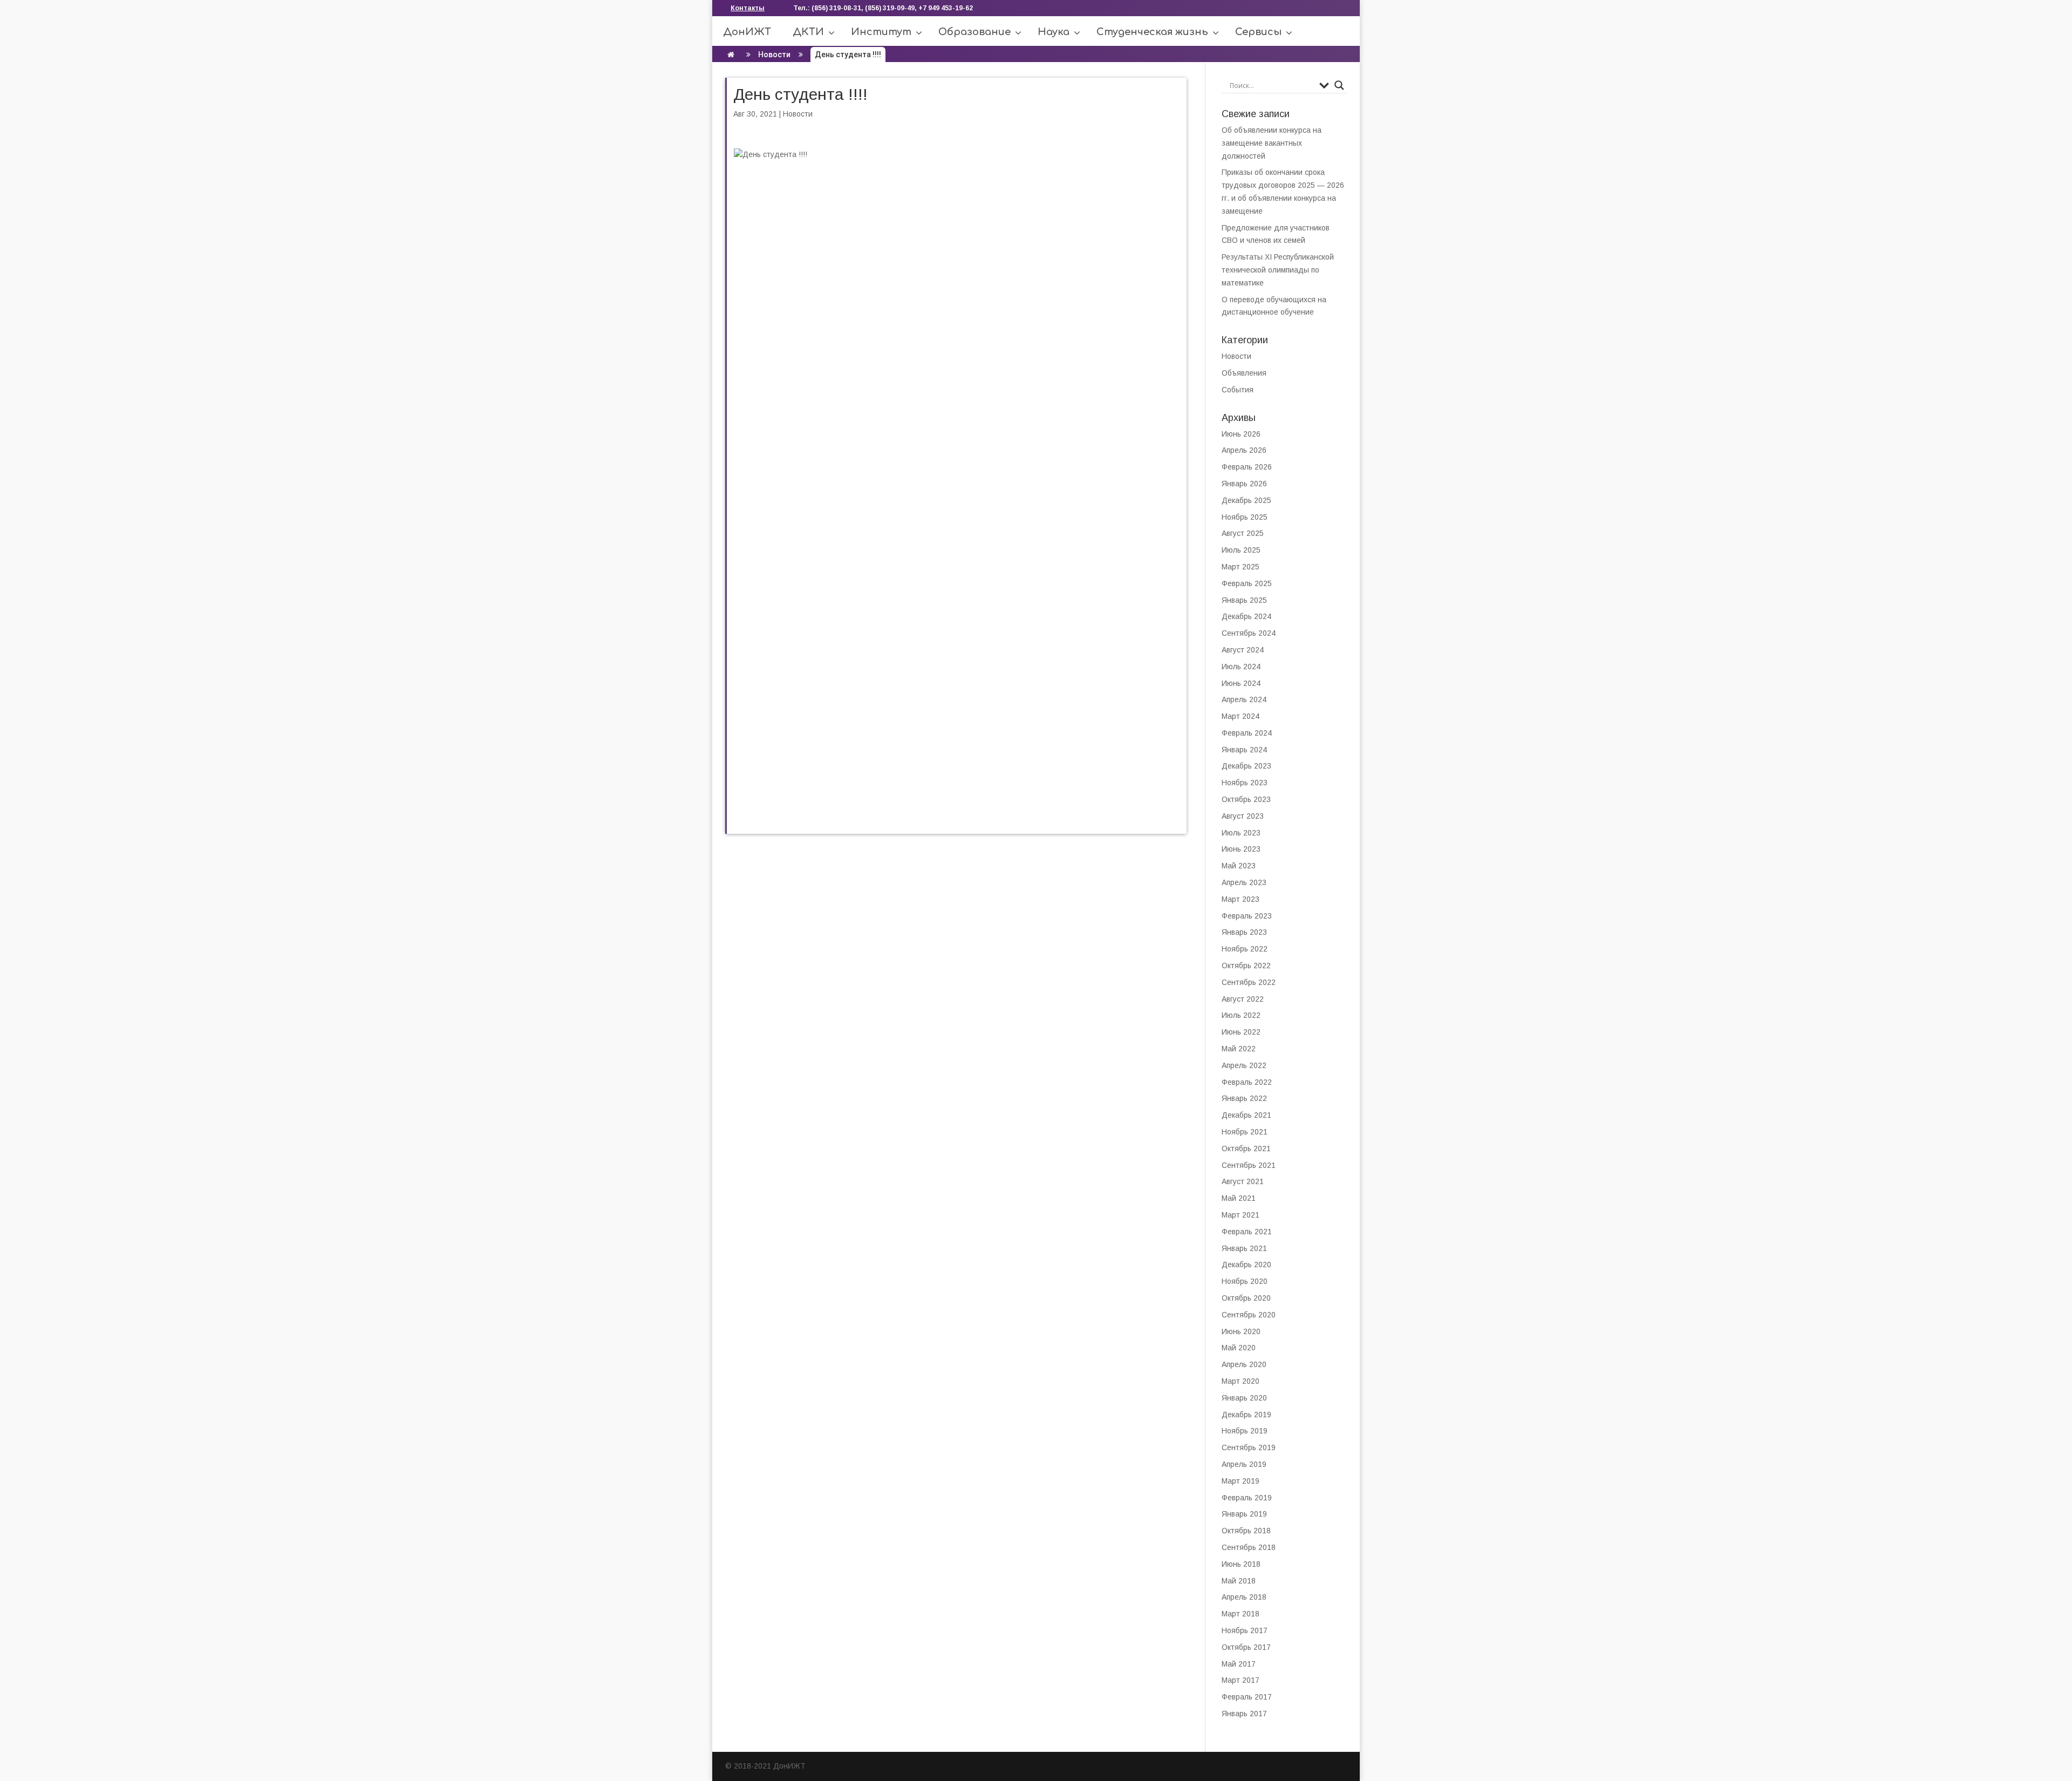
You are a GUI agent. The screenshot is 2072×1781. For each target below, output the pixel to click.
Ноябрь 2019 (1245, 1431)
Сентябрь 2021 (1249, 1165)
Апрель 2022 (1244, 1065)
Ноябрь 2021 (1245, 1132)
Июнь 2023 (1241, 849)
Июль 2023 (1241, 833)
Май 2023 (1239, 866)
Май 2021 (1239, 1198)
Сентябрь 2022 (1249, 982)
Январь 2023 (1244, 932)
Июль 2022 (1241, 1015)
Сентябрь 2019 (1249, 1447)
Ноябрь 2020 (1245, 1281)
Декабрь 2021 (1246, 1115)
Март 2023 (1241, 899)
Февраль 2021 (1247, 1232)
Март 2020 (1241, 1381)
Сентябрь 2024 (1249, 633)
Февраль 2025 (1247, 583)
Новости (774, 55)
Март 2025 (1241, 567)
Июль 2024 (1241, 667)
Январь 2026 (1244, 484)
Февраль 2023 (1247, 916)
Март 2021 (1241, 1215)
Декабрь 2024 (1246, 616)
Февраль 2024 (1247, 733)
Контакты (748, 8)
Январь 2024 (1244, 750)
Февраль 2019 (1247, 1498)
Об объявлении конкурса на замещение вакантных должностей (1272, 143)
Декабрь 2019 (1246, 1415)
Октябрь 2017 (1246, 1647)
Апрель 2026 (1244, 450)
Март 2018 (1241, 1614)
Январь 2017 (1244, 1714)
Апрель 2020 (1244, 1364)
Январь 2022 (1244, 1098)
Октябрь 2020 (1246, 1298)
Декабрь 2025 (1246, 500)
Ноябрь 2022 (1245, 949)
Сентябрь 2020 (1249, 1315)
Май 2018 (1239, 1581)
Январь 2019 (1244, 1514)
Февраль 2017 (1247, 1697)
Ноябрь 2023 (1245, 783)
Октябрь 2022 (1246, 966)
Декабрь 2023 (1246, 766)
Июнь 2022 (1241, 1032)
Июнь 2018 (1241, 1564)
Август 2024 (1243, 650)
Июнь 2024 (1241, 683)
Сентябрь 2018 (1249, 1547)
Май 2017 (1239, 1664)
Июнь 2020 (1241, 1331)
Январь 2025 (1244, 600)
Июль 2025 (1241, 550)
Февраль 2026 (1247, 467)
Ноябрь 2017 (1245, 1630)
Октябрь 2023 (1246, 799)
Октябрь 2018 (1246, 1531)
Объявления (1244, 373)
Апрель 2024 (1244, 699)
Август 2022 (1243, 999)
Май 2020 (1239, 1348)
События (1238, 390)
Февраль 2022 (1247, 1082)
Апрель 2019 (1244, 1464)
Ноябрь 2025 (1245, 517)
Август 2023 (1243, 816)
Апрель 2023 (1244, 882)
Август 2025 (1243, 533)
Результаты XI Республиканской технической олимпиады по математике (1278, 270)
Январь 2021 (1244, 1248)
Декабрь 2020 (1246, 1265)
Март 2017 (1241, 1680)
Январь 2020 (1244, 1398)
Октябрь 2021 (1246, 1148)
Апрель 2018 (1244, 1597)
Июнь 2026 (1241, 434)
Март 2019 (1241, 1481)
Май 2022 (1239, 1049)
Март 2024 (1241, 716)
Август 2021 (1243, 1181)
